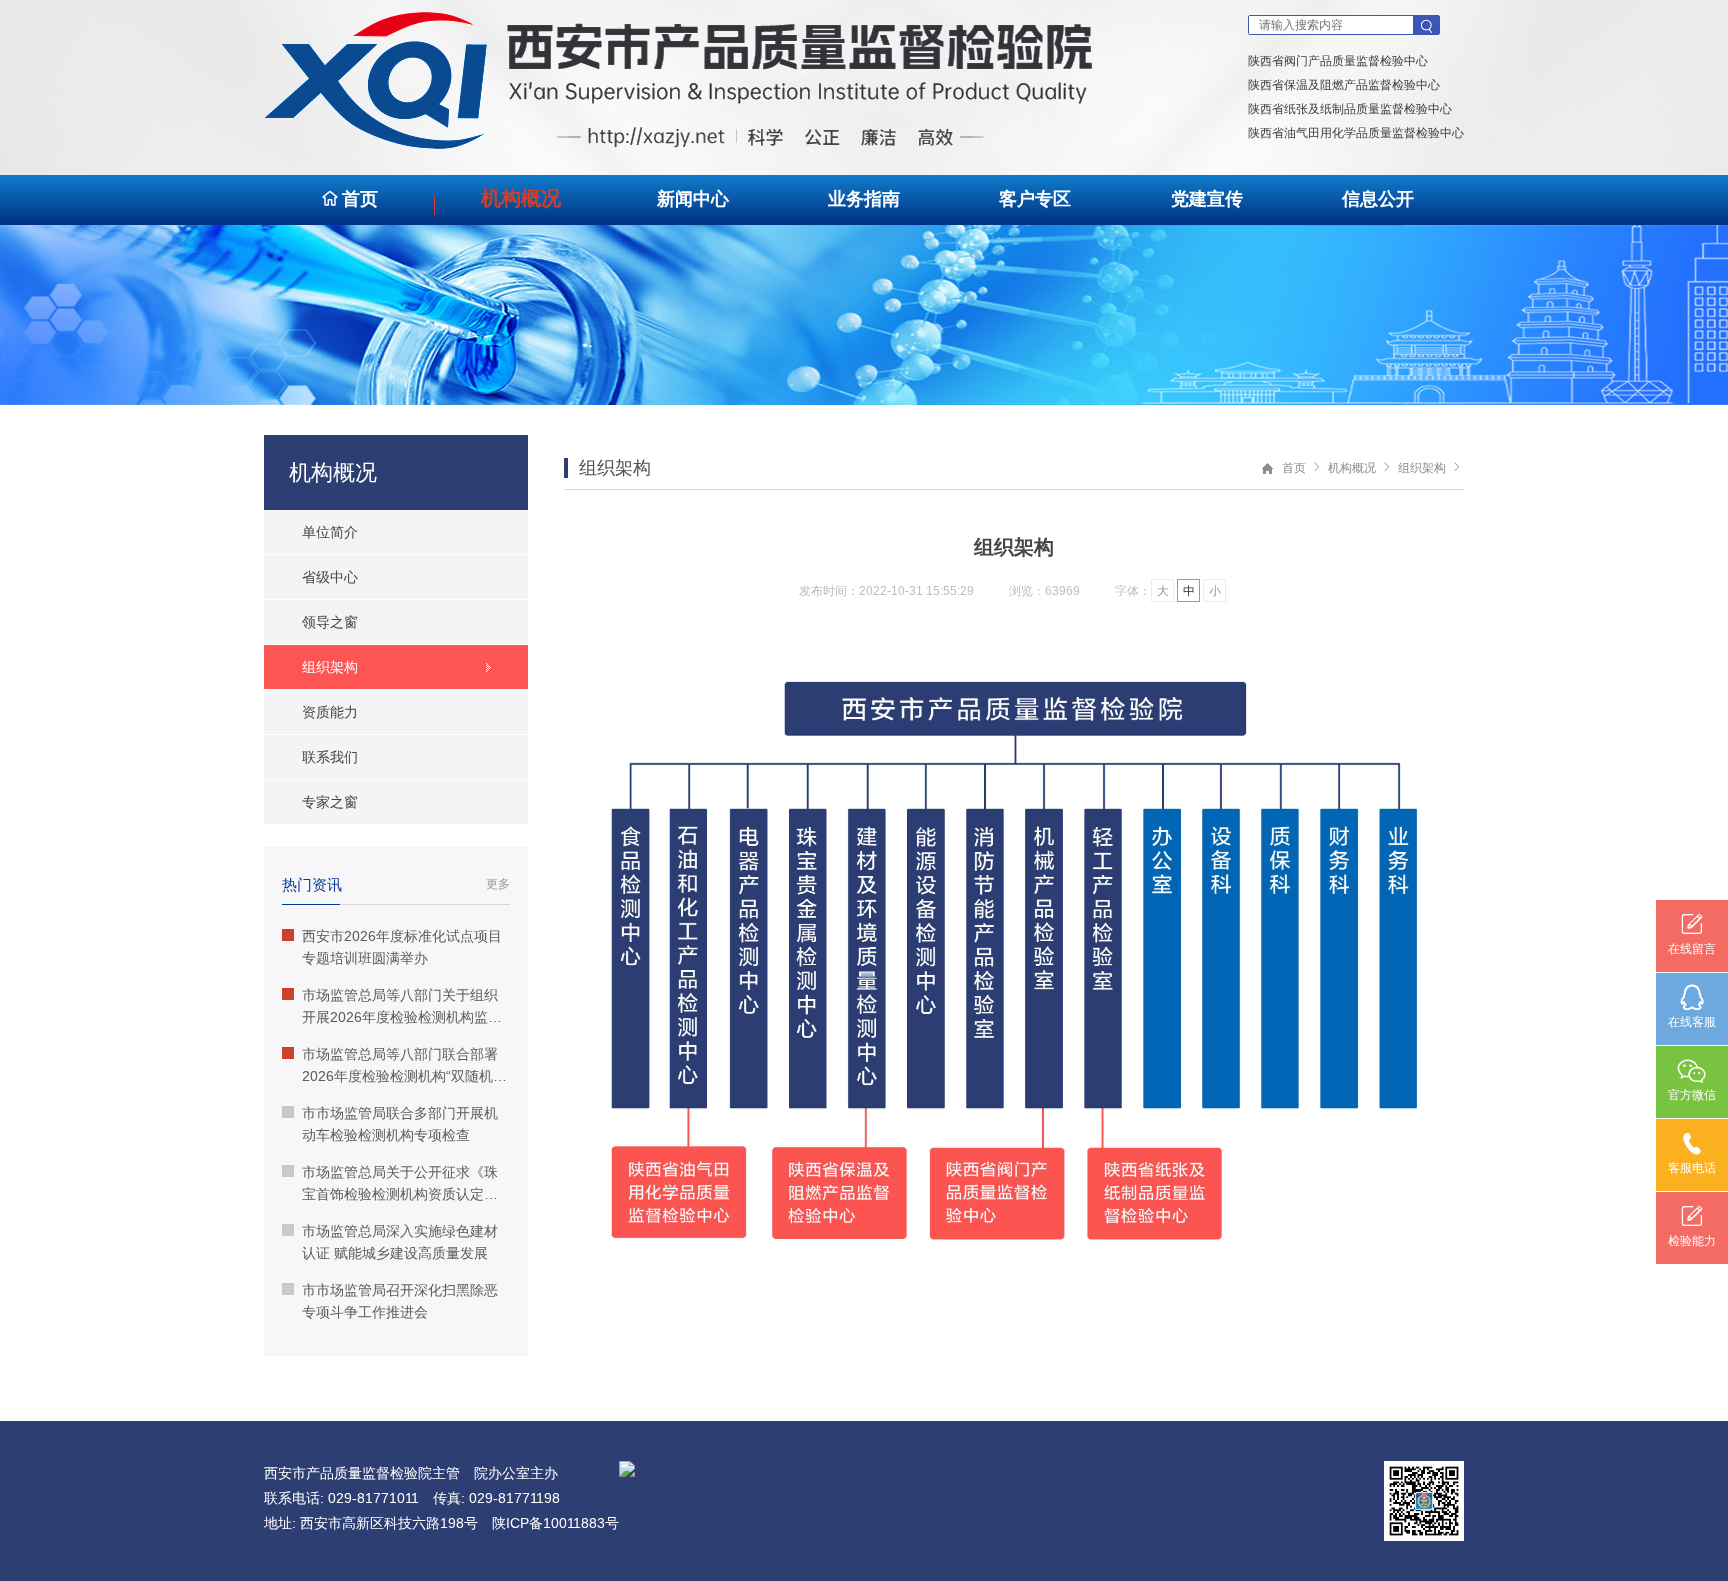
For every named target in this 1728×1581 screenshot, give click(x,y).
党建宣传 (1207, 199)
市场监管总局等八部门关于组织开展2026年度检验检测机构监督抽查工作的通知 (402, 1007)
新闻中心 (693, 199)
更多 (498, 884)
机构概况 (521, 198)
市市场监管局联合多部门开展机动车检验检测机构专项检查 (400, 1124)
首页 (360, 199)
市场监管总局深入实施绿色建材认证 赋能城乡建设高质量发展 (400, 1242)
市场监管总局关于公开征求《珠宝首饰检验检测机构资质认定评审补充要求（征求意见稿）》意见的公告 (400, 1184)
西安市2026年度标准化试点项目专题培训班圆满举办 (402, 947)
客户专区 (1035, 199)
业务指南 (864, 199)
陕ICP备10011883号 (555, 1523)
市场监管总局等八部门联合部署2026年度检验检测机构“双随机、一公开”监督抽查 (404, 1066)
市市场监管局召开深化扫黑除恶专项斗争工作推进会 (400, 1301)
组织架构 (1422, 468)
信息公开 (1378, 199)
